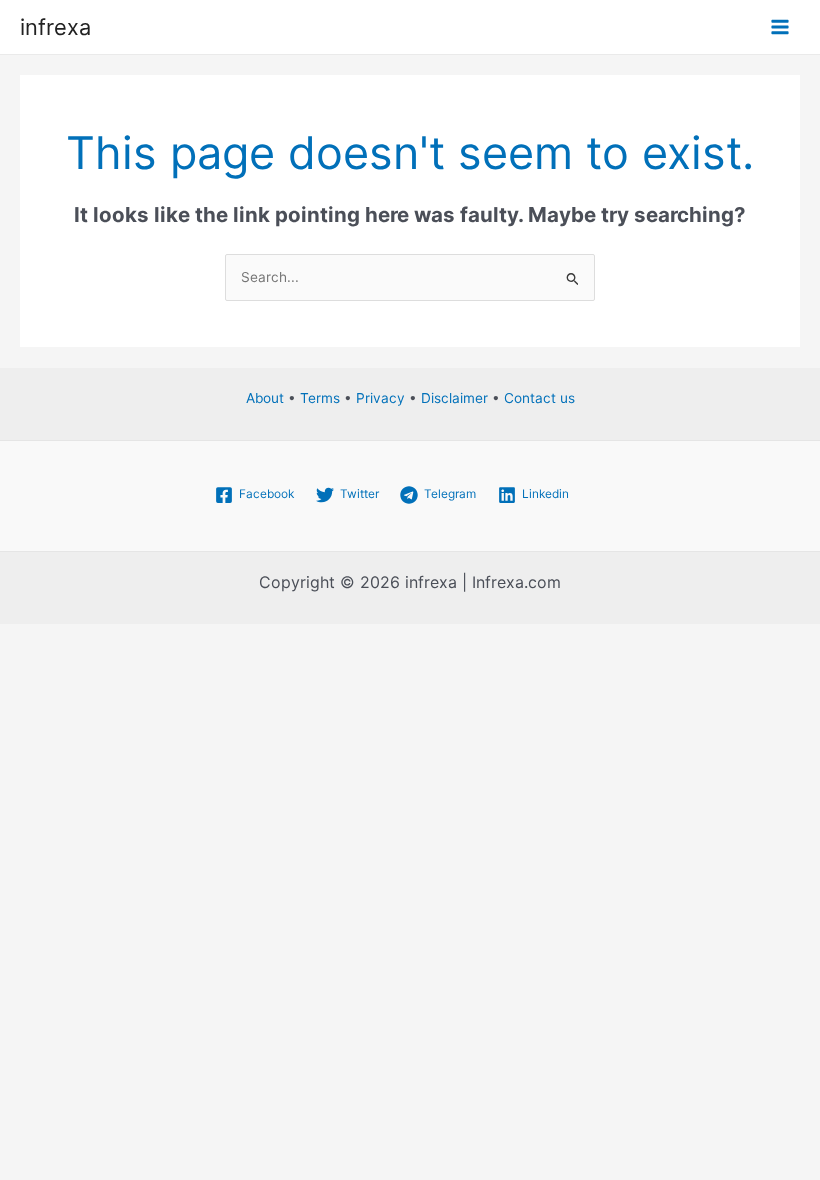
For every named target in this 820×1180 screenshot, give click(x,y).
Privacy (380, 398)
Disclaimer (454, 398)
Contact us (539, 398)
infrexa (55, 27)
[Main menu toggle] (780, 27)
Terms (320, 398)
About (265, 398)
